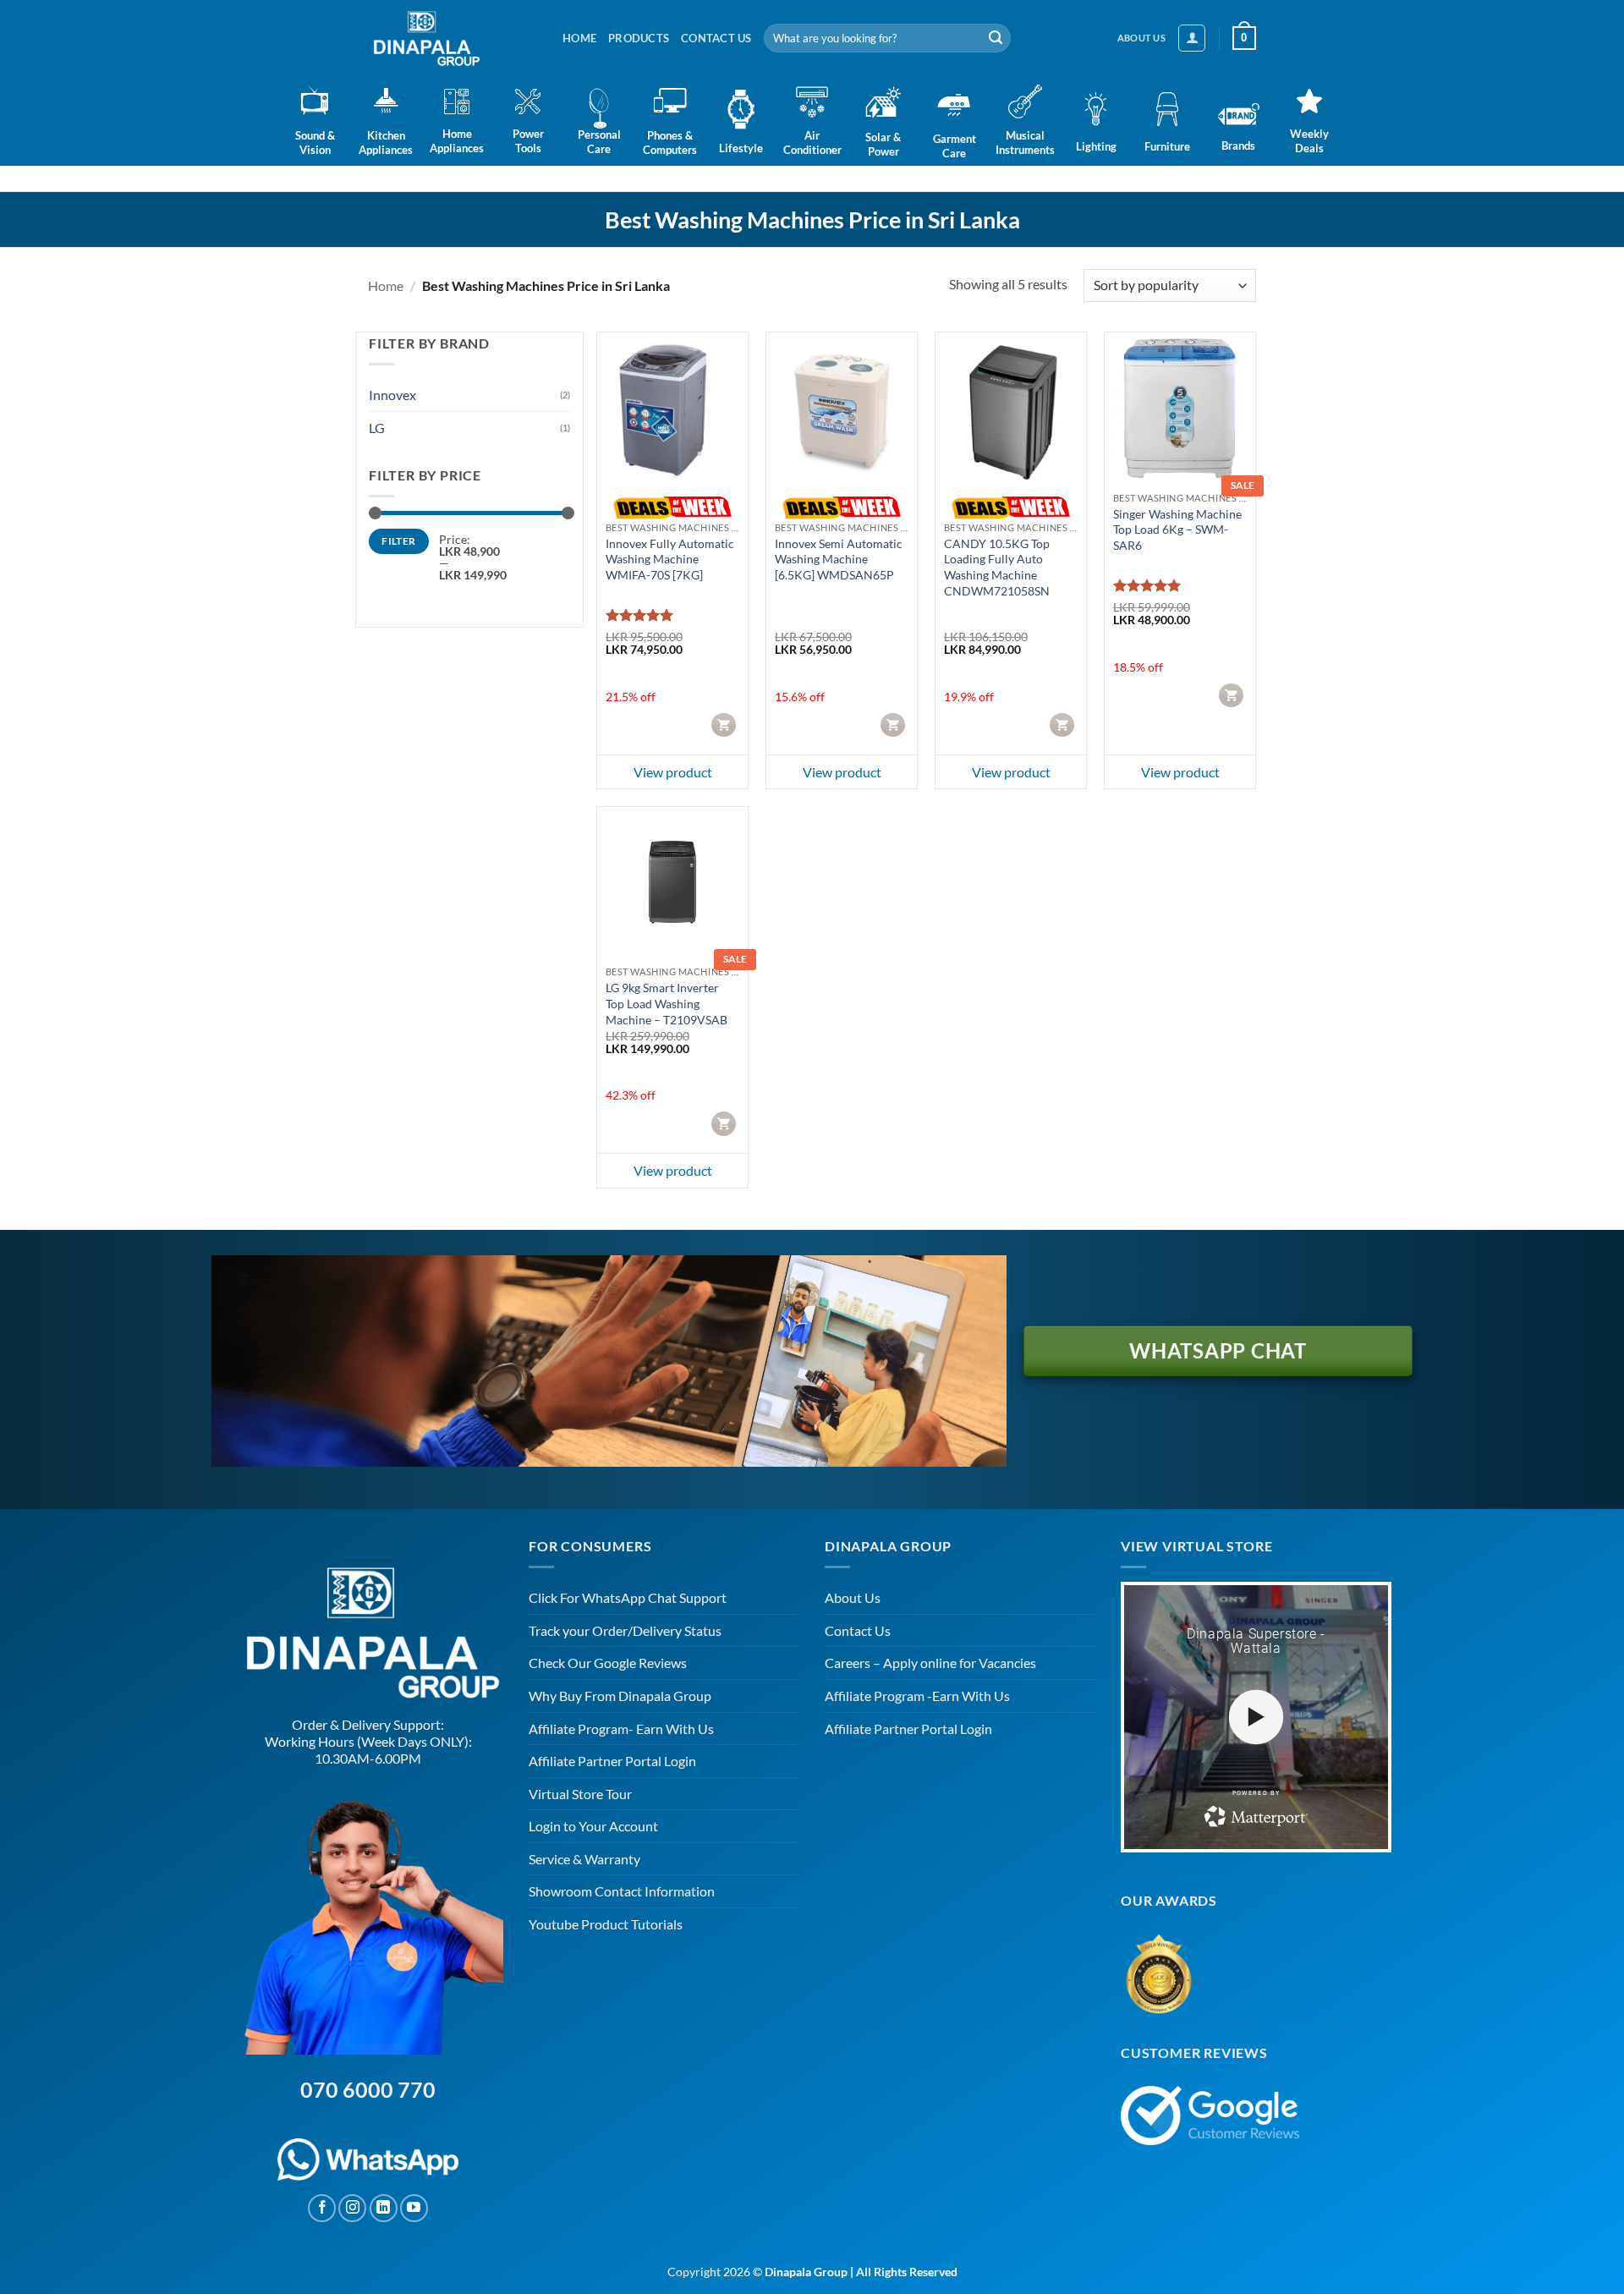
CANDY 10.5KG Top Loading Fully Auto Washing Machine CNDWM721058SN (997, 567)
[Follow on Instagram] (352, 2208)
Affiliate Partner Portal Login (612, 1761)
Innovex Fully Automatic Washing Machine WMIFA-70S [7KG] (670, 559)
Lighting (1096, 146)
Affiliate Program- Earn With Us (621, 1729)
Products (639, 38)
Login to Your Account (593, 1826)
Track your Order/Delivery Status (625, 1630)
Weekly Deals (1309, 141)
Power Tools (528, 141)
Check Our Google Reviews (608, 1663)
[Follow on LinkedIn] (384, 2208)
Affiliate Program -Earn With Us (917, 1696)
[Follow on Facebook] (322, 2208)
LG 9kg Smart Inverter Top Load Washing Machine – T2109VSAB (667, 1003)
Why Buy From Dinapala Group (620, 1696)
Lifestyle (741, 148)
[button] (1192, 38)
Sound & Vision (315, 143)
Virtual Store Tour (580, 1794)
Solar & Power (883, 144)
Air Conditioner (812, 143)
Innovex (392, 395)
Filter (398, 541)
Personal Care (599, 142)
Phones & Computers (670, 143)
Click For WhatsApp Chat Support (628, 1597)
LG (377, 428)
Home (579, 38)
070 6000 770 (368, 2089)
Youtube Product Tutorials (606, 1924)
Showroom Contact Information (622, 1891)
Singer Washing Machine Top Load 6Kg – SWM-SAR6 (1177, 530)
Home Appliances (457, 141)
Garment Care (955, 146)
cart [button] (725, 724)
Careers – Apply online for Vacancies (930, 1663)
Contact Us (716, 38)
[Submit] (996, 38)
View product (673, 772)
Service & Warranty (584, 1859)
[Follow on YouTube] (414, 2208)
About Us (853, 1597)
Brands (1238, 145)
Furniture (1167, 146)
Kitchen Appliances (386, 143)
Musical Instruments (1025, 143)
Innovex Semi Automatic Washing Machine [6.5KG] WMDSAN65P (839, 559)
